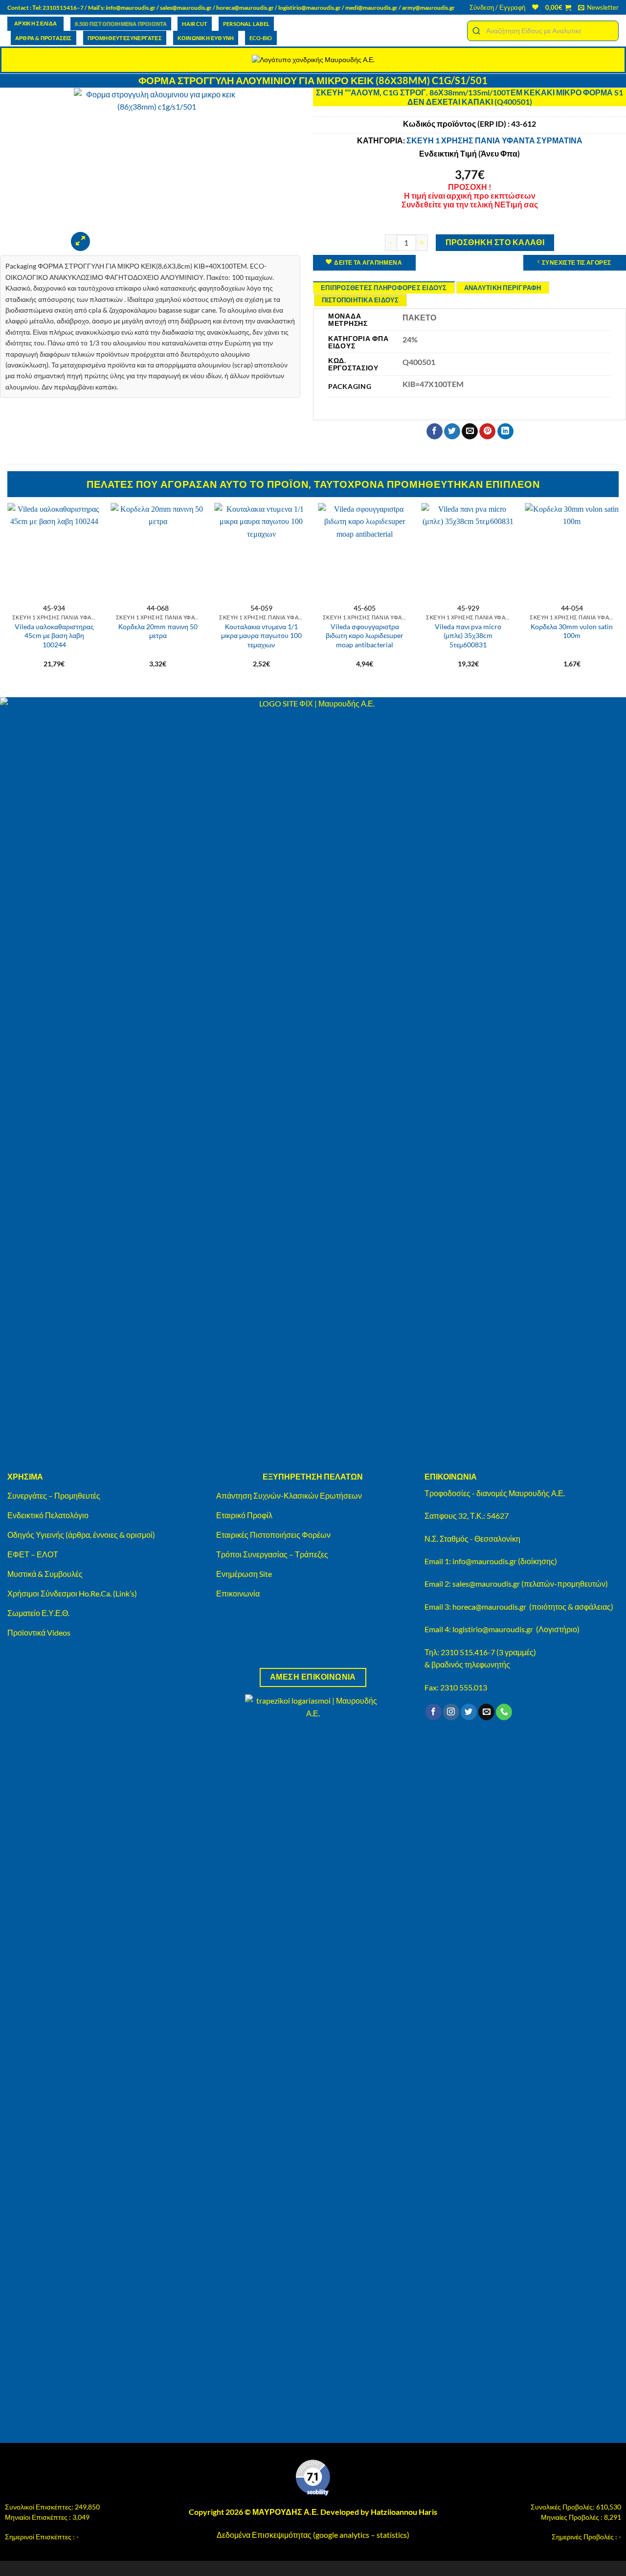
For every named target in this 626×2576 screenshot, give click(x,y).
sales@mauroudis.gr (186, 8)
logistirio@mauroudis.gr (310, 8)
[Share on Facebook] (435, 432)
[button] (497, 7)
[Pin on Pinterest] (487, 432)
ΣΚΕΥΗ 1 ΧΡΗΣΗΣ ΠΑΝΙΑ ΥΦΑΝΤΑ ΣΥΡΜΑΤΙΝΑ (494, 140)
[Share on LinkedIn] (505, 432)
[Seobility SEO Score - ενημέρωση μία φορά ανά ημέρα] (313, 2478)
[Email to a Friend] (470, 432)
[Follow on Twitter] (469, 1712)
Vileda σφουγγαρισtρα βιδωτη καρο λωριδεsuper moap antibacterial (365, 636)
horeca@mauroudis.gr (245, 8)
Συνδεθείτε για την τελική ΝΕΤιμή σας (470, 204)
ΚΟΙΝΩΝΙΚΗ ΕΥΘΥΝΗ (206, 38)
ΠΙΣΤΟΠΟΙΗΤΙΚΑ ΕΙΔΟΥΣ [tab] (360, 300)
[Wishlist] (535, 7)
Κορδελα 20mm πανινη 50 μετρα (158, 631)
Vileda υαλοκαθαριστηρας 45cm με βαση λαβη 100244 (54, 636)
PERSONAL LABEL (246, 24)
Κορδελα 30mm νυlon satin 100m (572, 631)
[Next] (618, 591)
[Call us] (504, 1712)
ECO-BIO (261, 38)
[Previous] (8, 591)
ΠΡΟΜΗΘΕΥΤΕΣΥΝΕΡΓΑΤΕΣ (125, 38)
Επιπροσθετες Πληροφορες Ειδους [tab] (384, 288)
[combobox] (543, 31)
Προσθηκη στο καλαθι (495, 242)
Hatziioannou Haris (404, 2512)
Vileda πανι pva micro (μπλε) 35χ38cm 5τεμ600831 (468, 636)
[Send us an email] (486, 1712)
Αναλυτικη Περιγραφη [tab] (503, 288)
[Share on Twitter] (452, 432)
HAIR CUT (195, 24)
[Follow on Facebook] (434, 1712)
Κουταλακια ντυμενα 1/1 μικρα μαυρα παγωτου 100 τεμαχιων (261, 636)
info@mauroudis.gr (131, 8)
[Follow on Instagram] (451, 1712)
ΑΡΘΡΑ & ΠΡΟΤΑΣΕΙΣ (44, 38)
